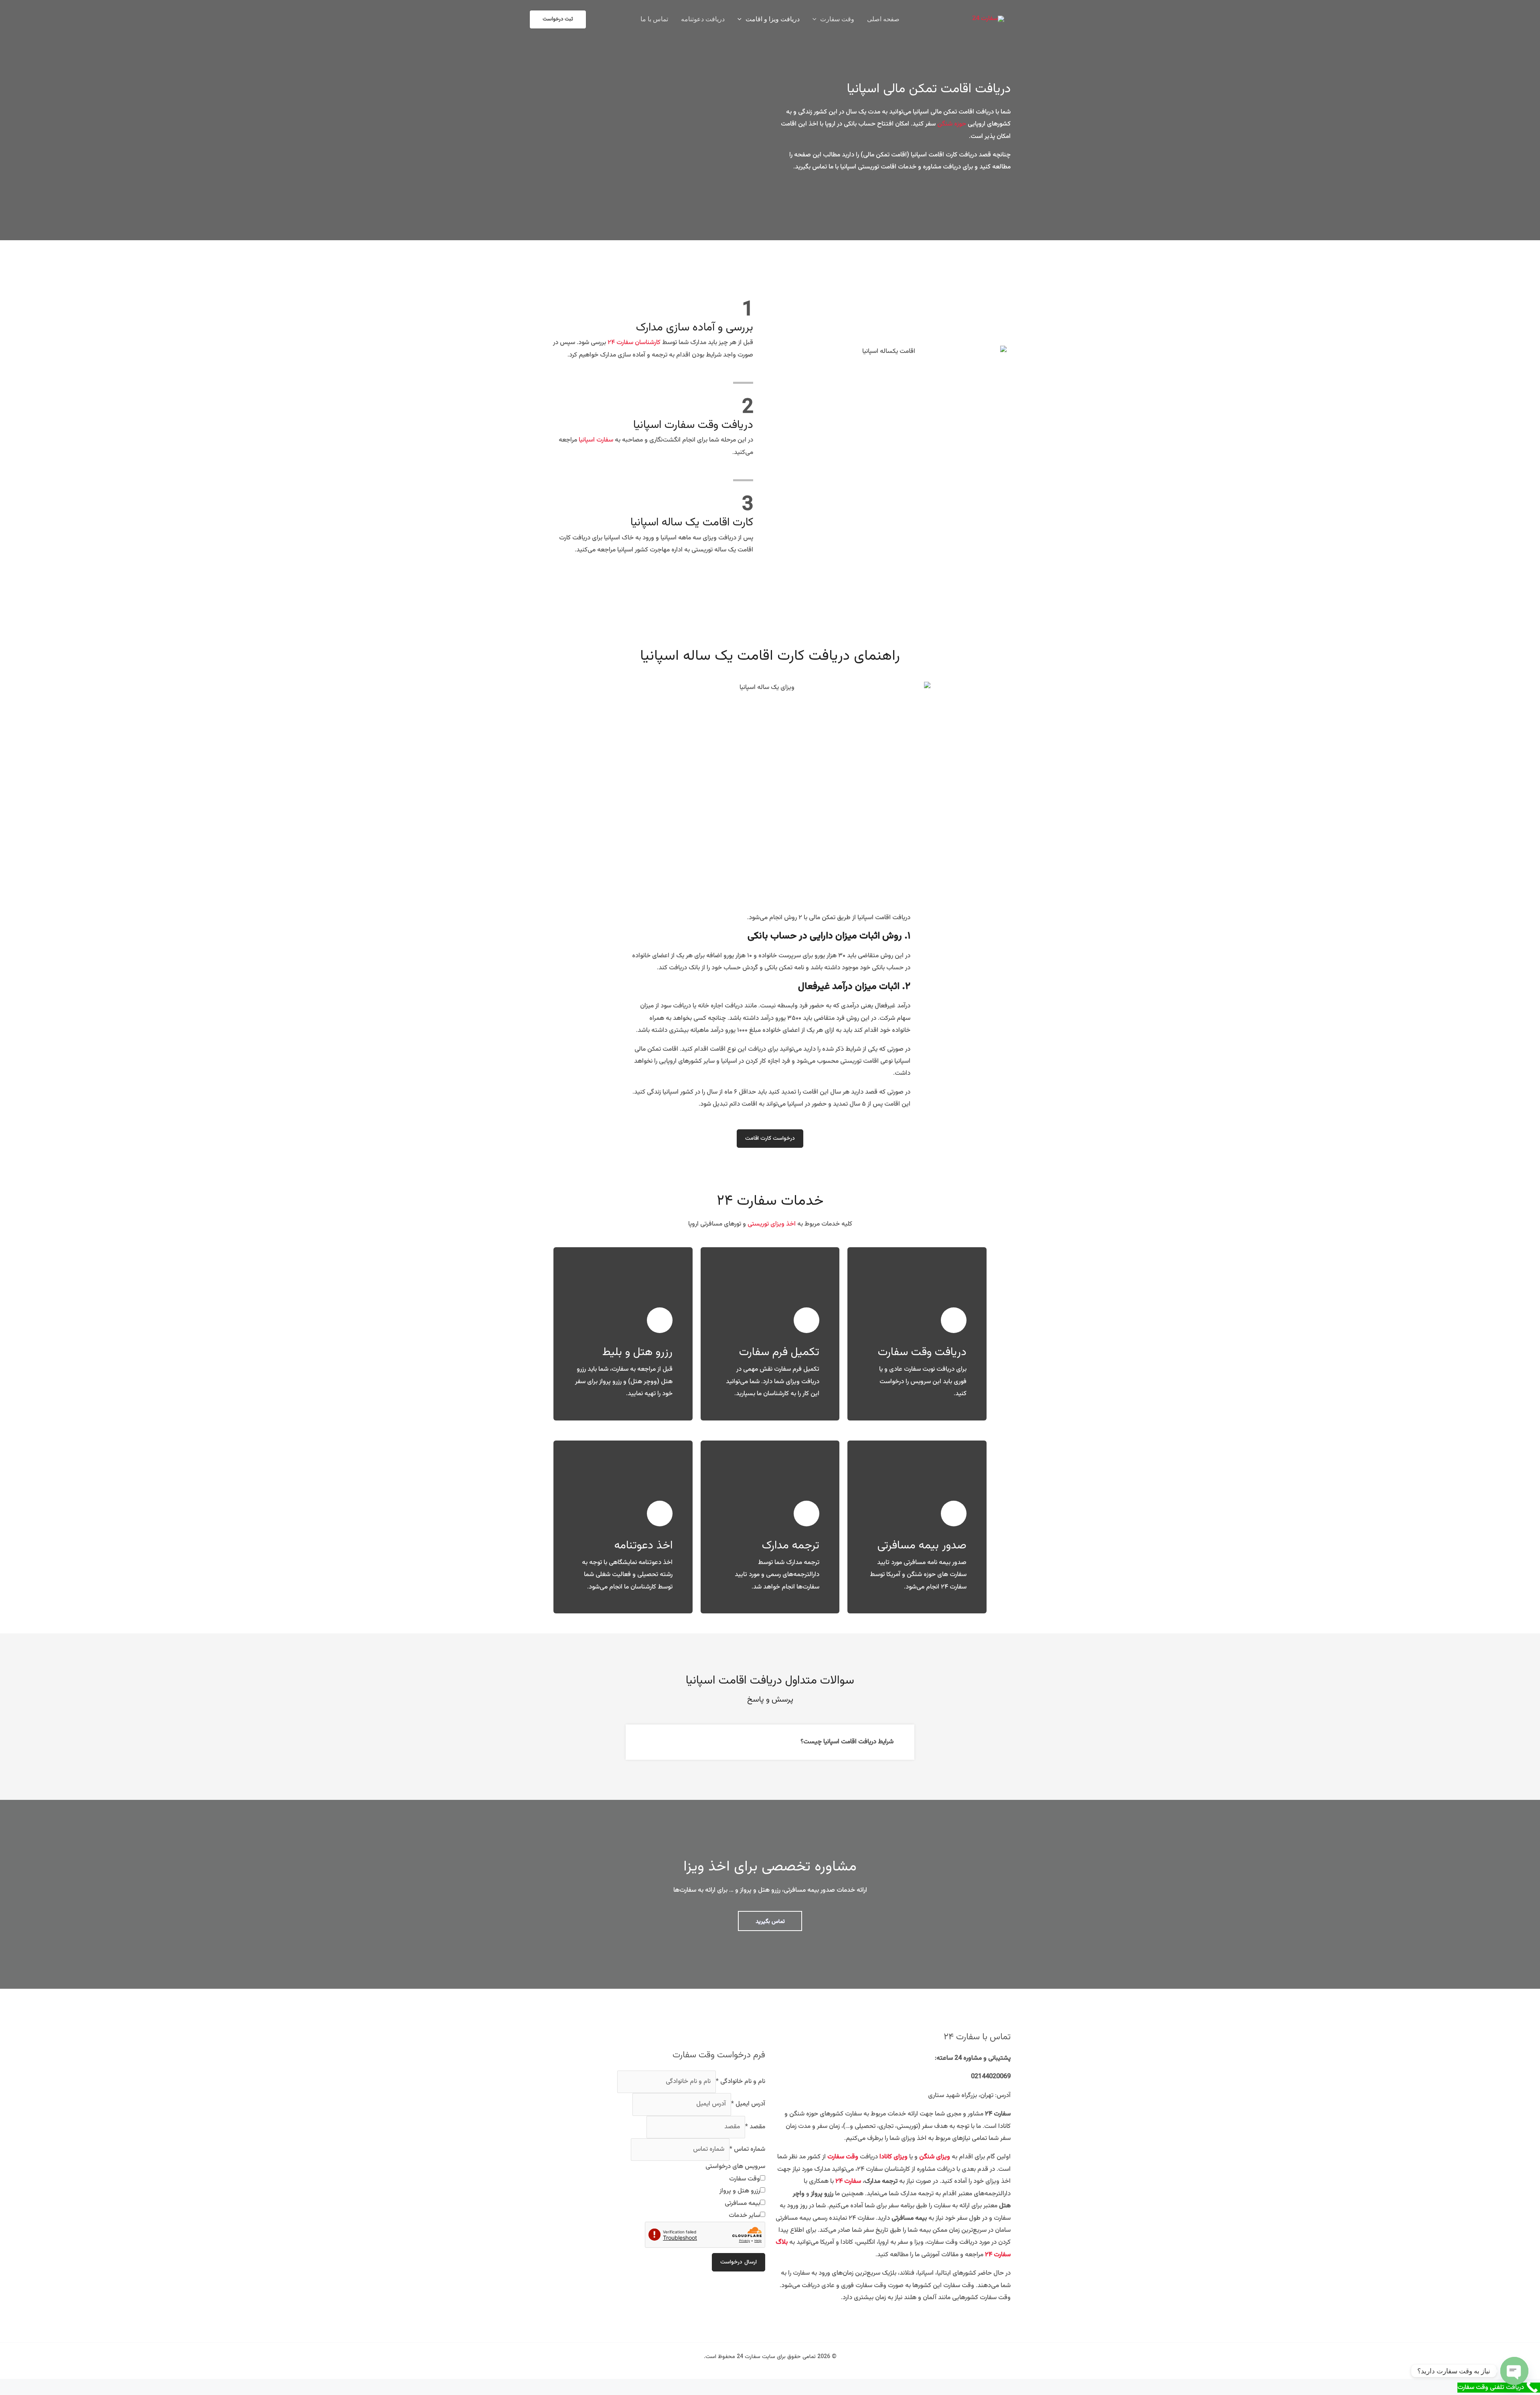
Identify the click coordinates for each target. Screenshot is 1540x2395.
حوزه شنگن (952, 124)
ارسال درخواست (739, 2262)
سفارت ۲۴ (848, 2181)
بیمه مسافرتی (742, 2204)
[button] (817, 19)
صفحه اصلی (883, 19)
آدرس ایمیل (748, 2104)
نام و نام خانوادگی (741, 2082)
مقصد (755, 2127)
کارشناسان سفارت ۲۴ (634, 343)
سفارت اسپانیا (596, 440)
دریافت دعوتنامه (703, 19)
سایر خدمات (744, 2216)
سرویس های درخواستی (735, 2167)
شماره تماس (747, 2149)
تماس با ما (654, 19)
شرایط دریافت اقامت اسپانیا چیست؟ (847, 1742)
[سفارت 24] (988, 19)
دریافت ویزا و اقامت (773, 19)
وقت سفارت (837, 19)
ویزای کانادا (894, 2157)
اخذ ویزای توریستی (772, 1224)
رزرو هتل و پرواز (740, 2191)
